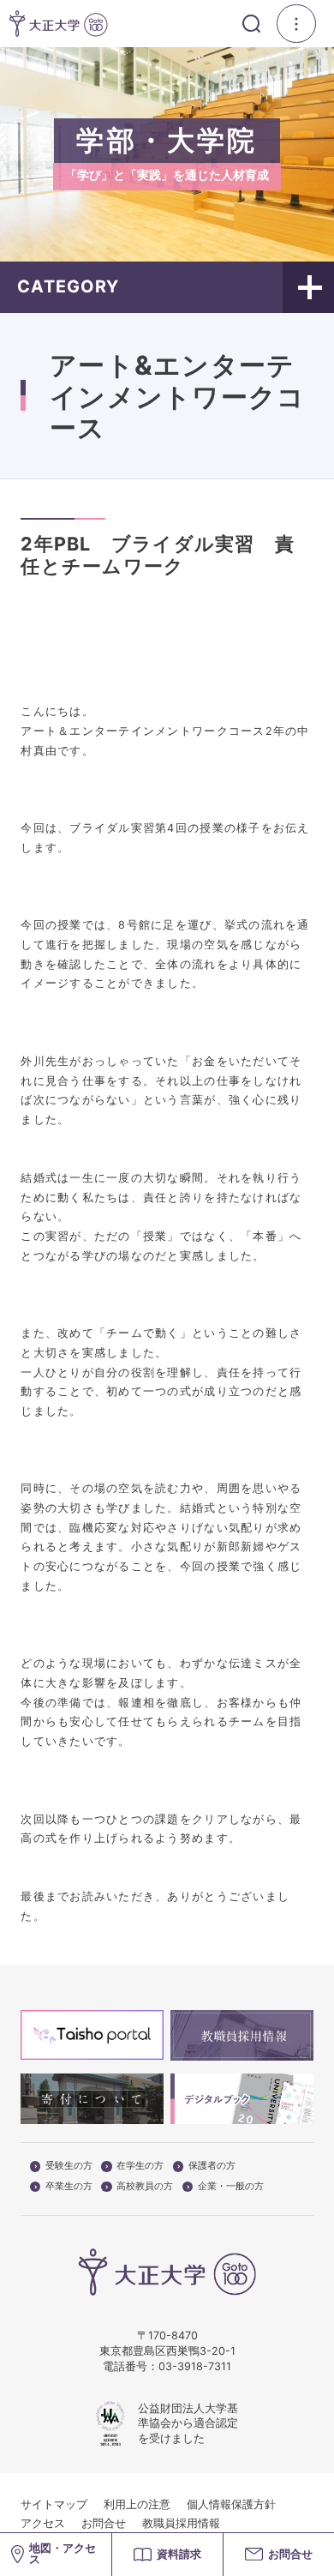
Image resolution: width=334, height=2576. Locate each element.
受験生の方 (69, 2166)
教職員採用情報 (181, 2523)
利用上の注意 (137, 2504)
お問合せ (104, 2523)
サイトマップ (54, 2504)
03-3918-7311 (195, 2366)
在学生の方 (140, 2166)
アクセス (43, 2523)
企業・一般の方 (231, 2187)
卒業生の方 (69, 2187)
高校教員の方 (145, 2187)
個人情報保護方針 (231, 2504)
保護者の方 (212, 2166)
